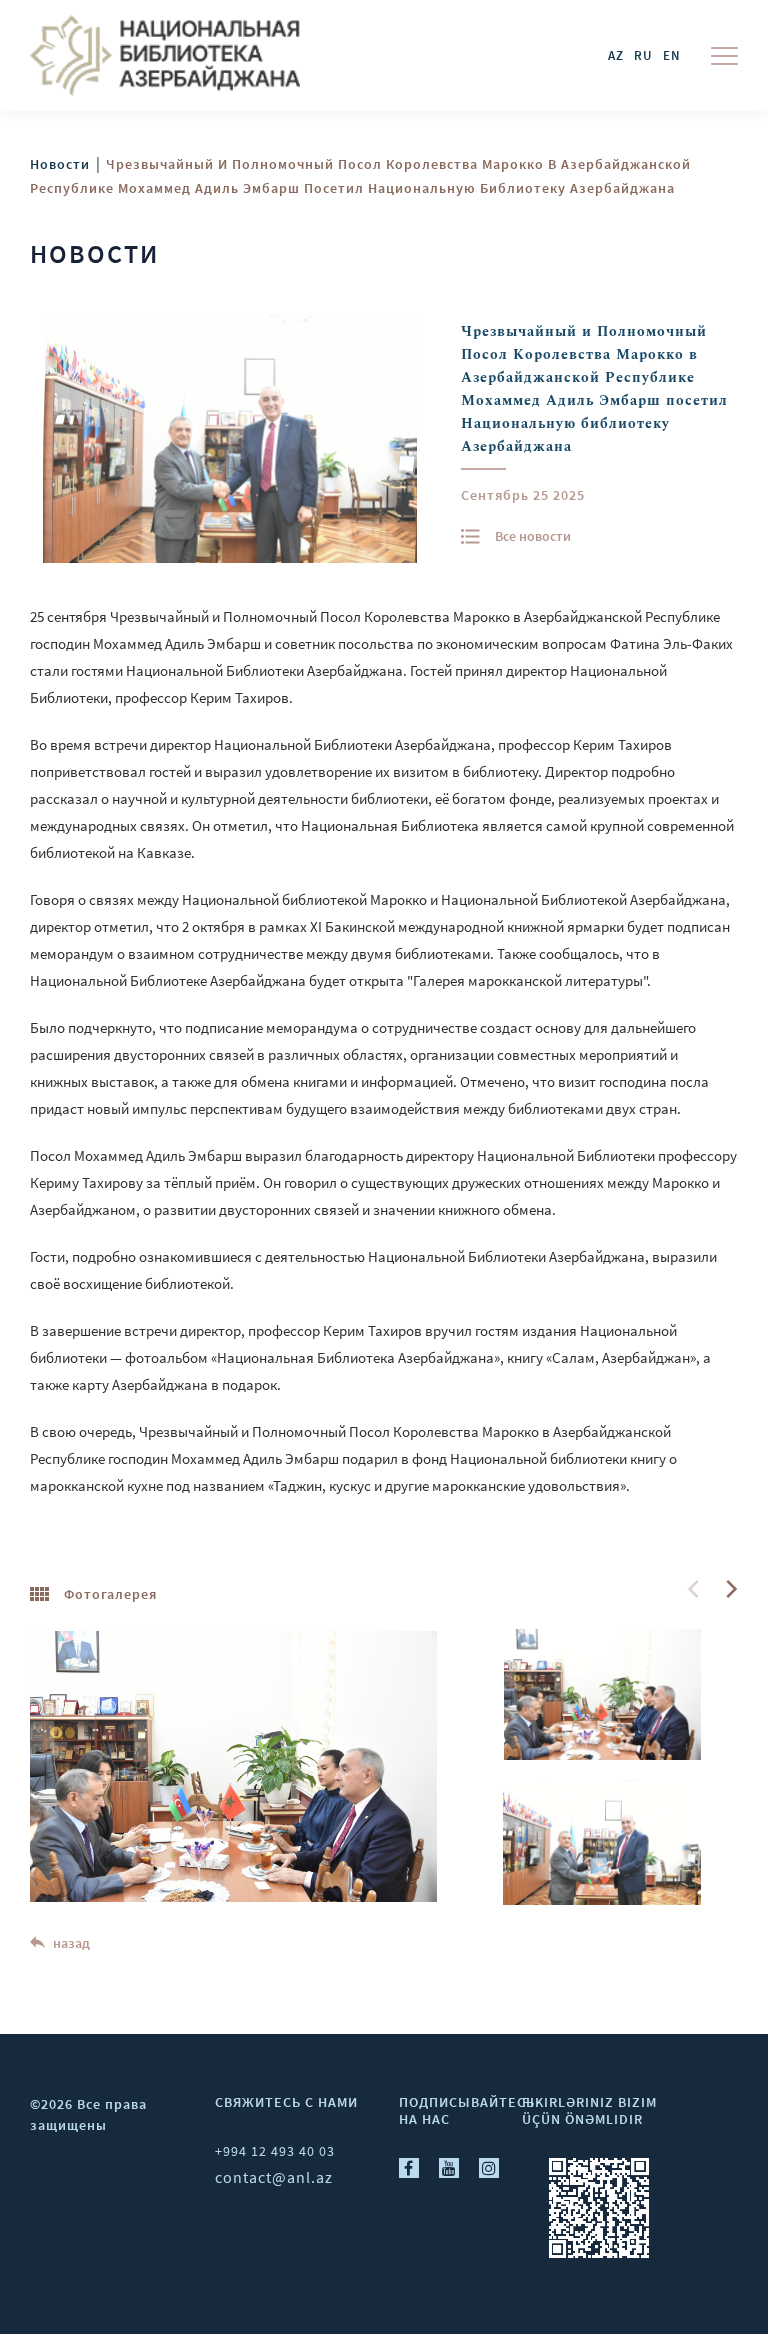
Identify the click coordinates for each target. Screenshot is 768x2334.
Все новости (533, 536)
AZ (616, 55)
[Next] (730, 1589)
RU (643, 55)
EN (672, 55)
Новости (60, 164)
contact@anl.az (274, 2177)
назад (70, 1943)
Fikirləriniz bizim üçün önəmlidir (589, 2110)
